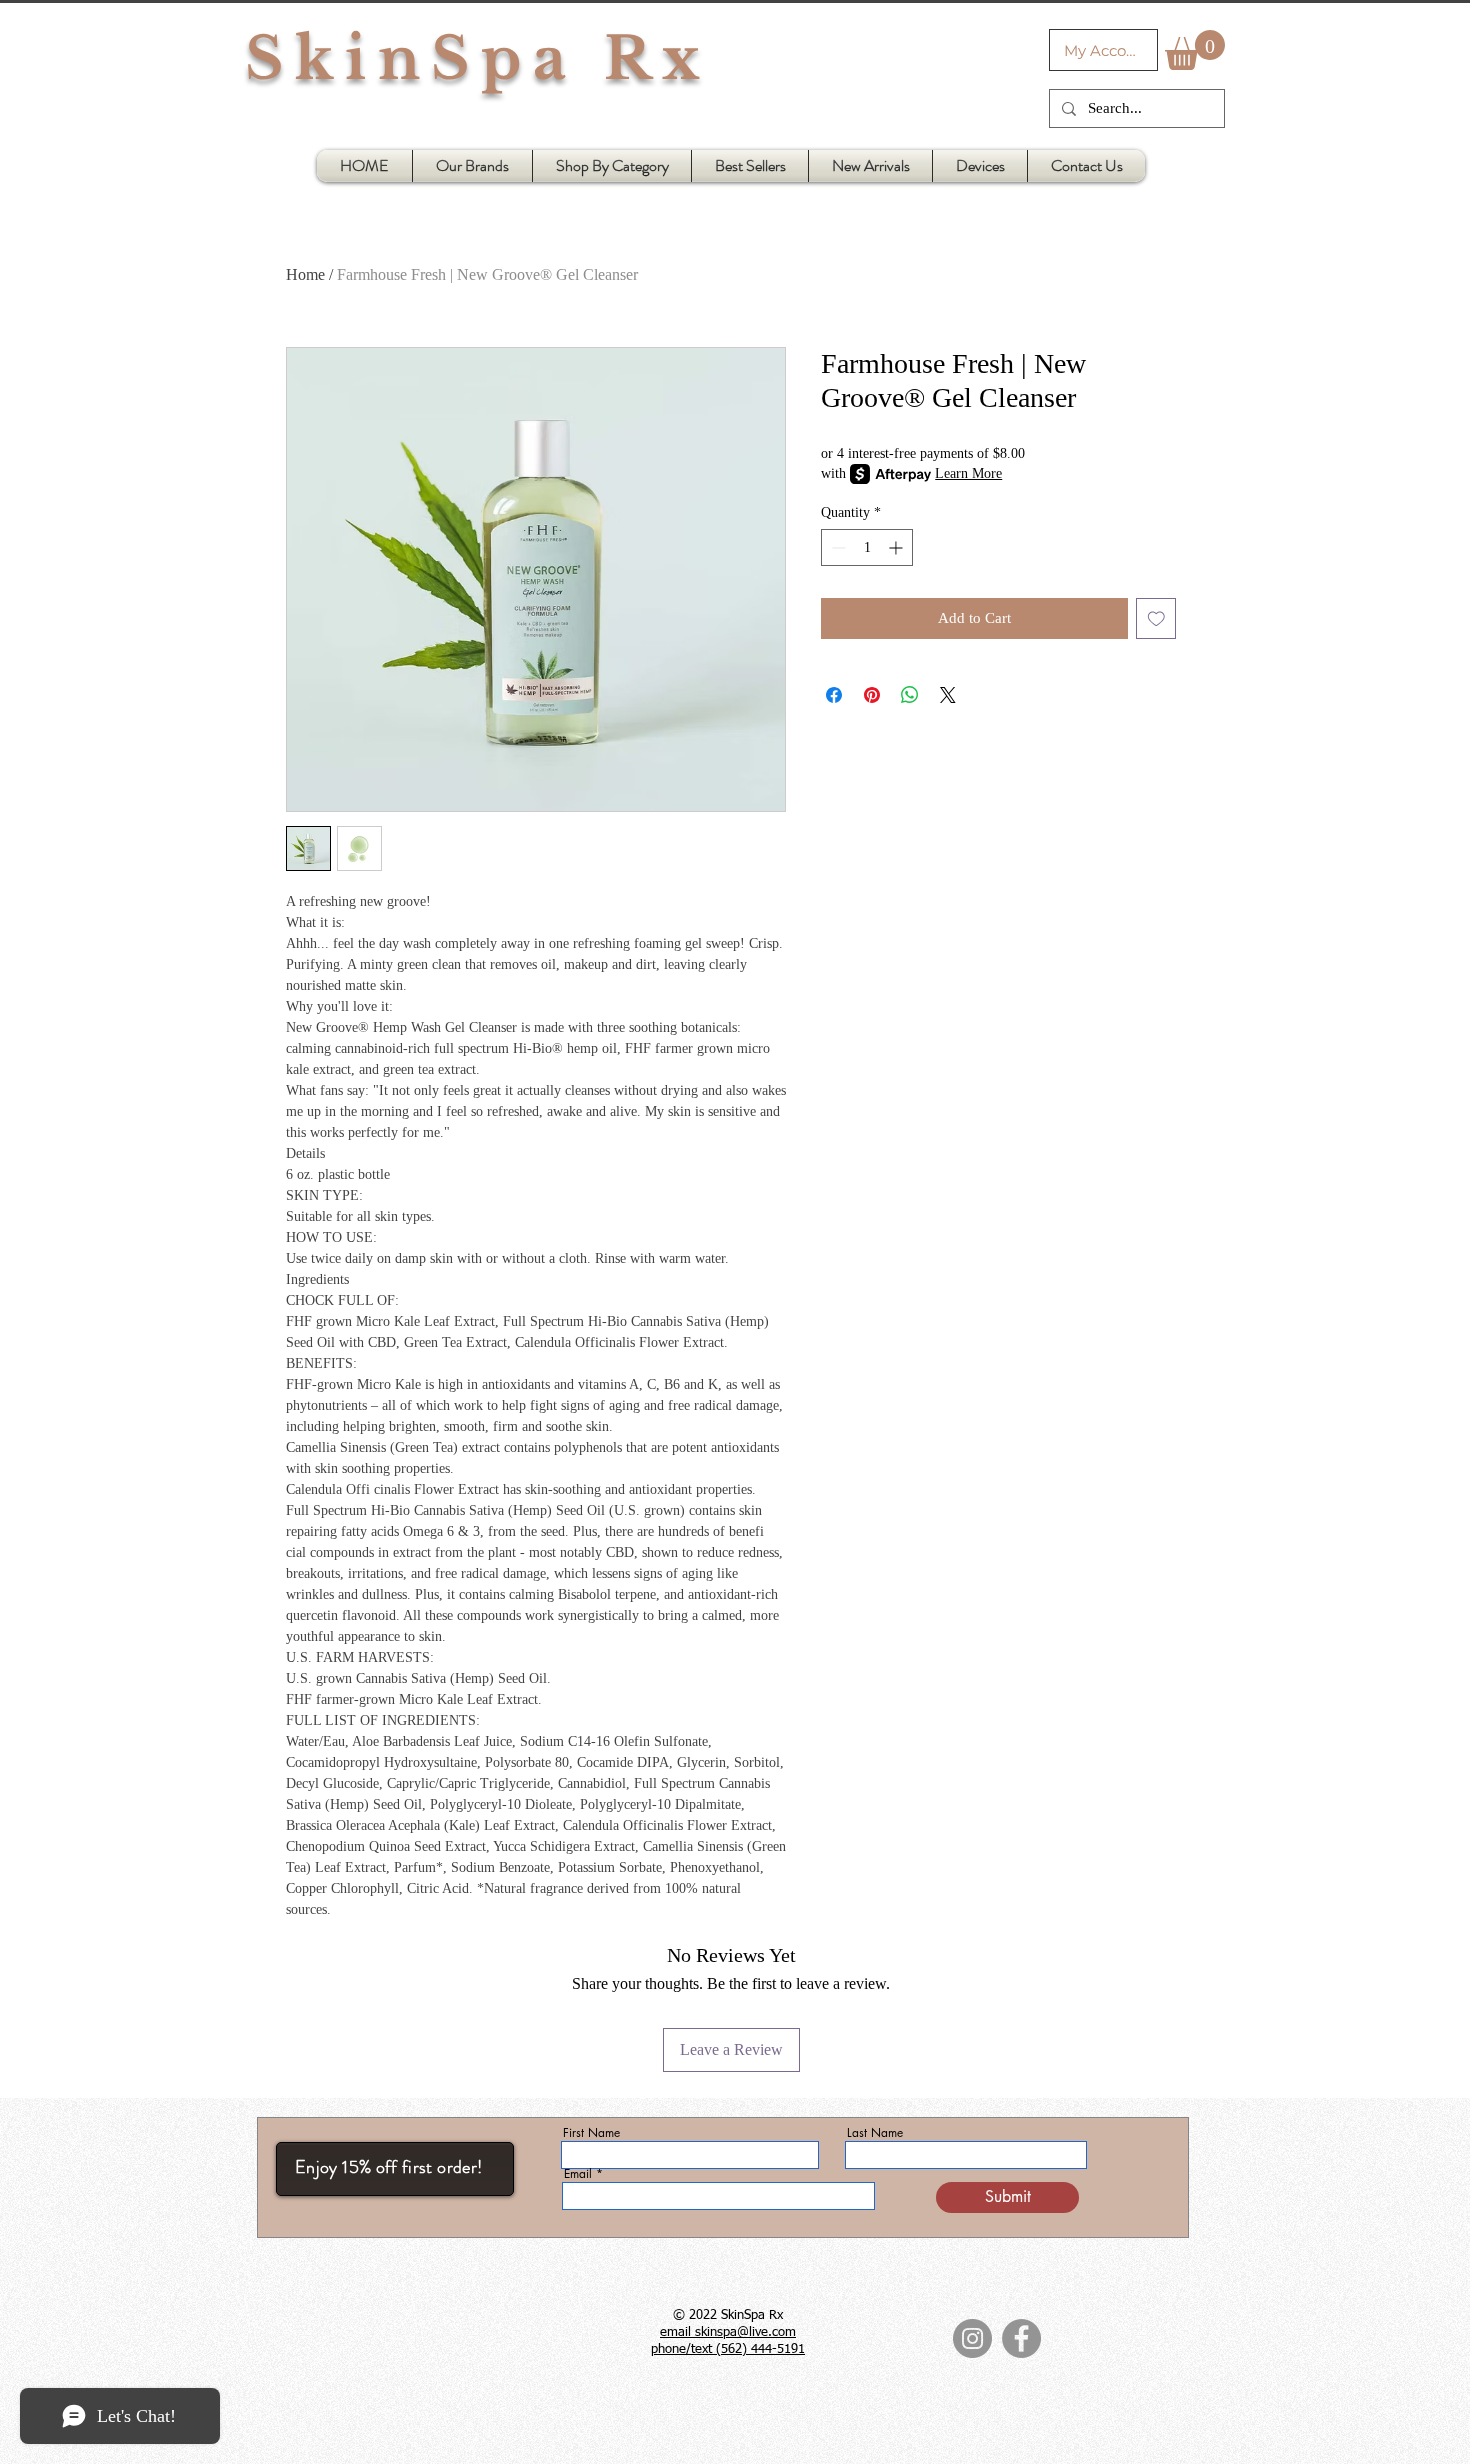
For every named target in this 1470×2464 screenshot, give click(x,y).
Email (578, 2174)
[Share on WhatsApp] (910, 695)
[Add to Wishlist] (1156, 618)
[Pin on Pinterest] (872, 695)
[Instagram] (972, 2338)
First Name (591, 2133)
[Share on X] (948, 695)
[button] (1195, 50)
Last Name (875, 2133)
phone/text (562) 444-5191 (728, 2349)
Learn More (968, 473)
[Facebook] (1021, 2338)
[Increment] (897, 547)
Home (305, 274)
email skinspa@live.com (728, 2332)
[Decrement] (836, 547)
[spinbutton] (867, 547)
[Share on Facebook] (834, 695)
